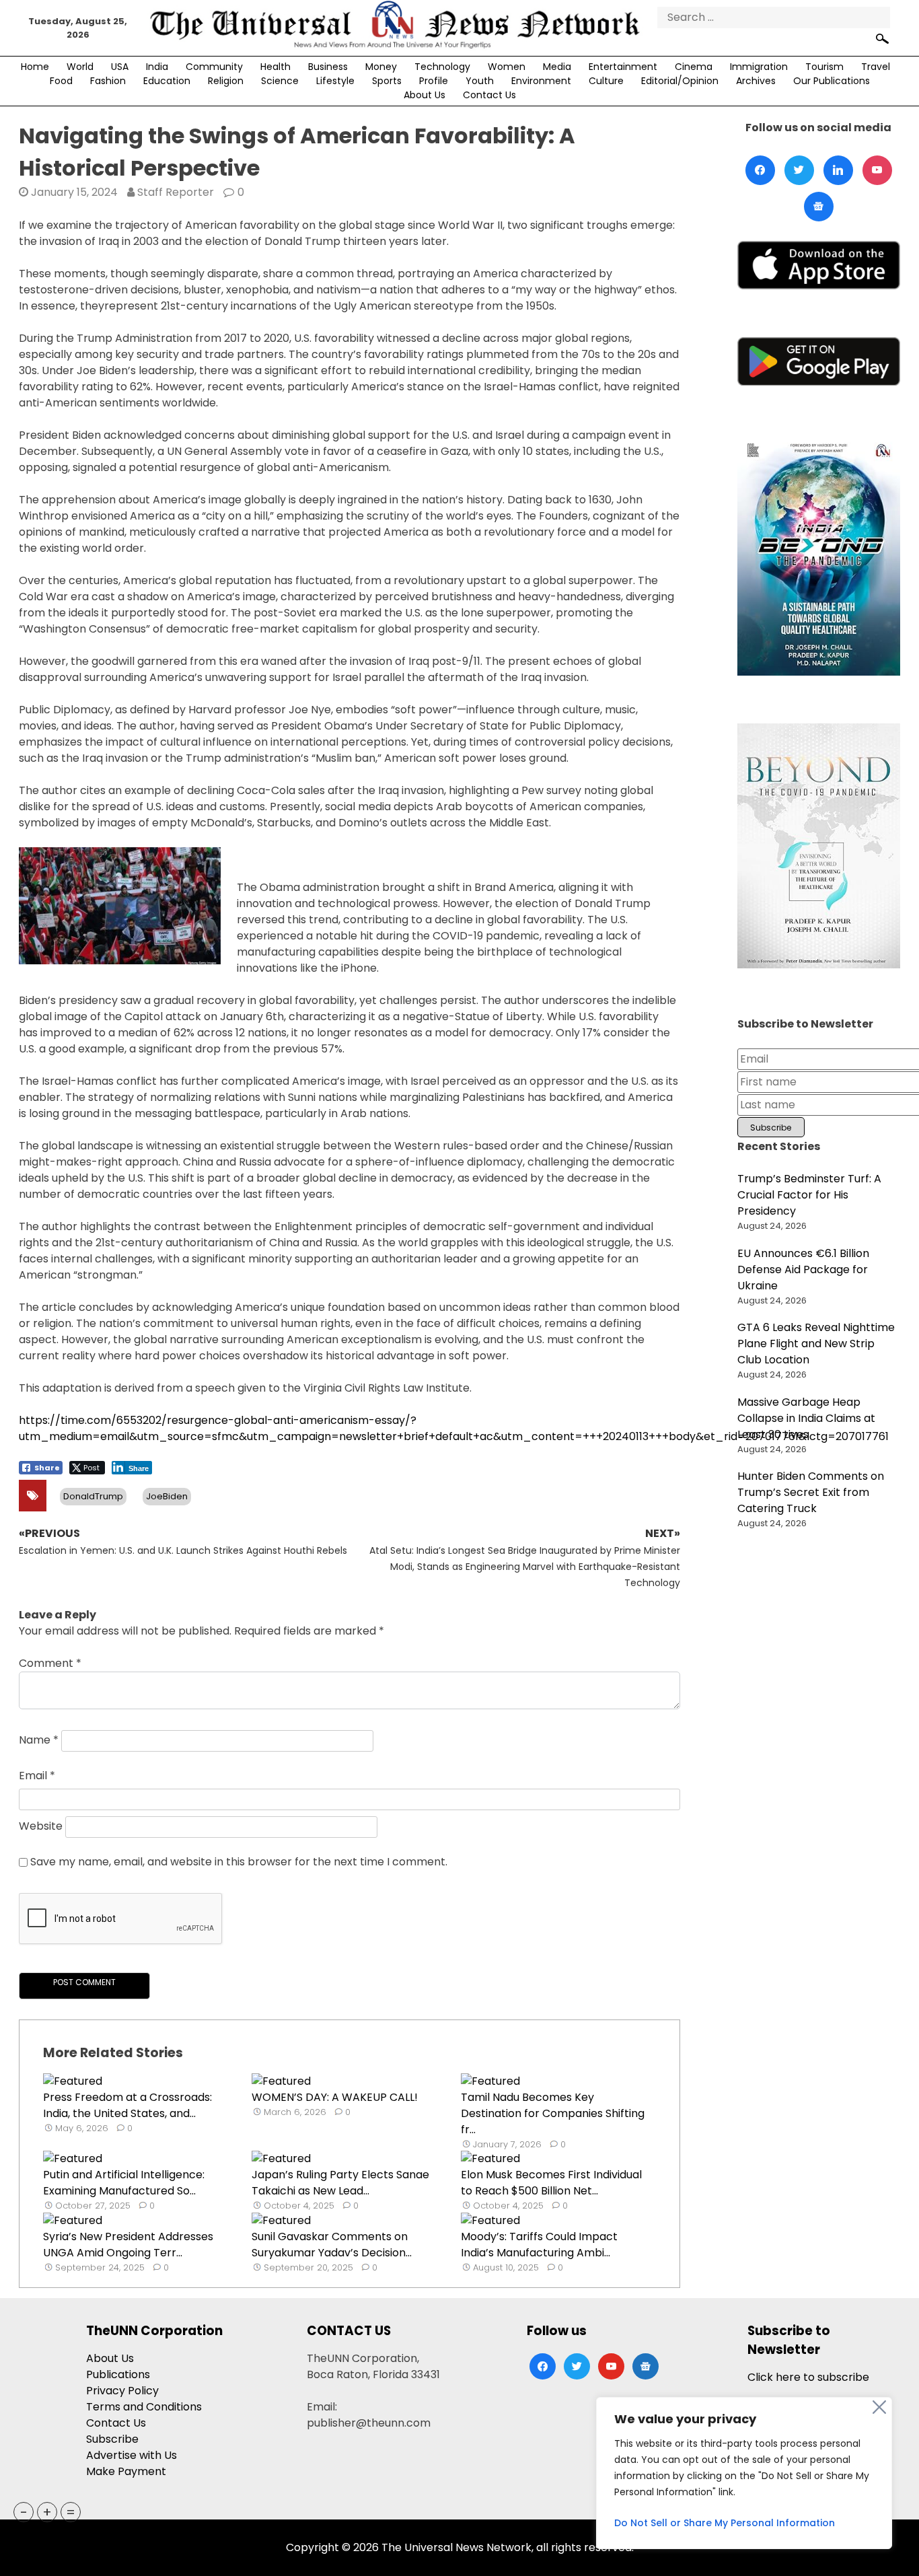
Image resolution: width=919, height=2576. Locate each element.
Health (275, 67)
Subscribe (112, 2439)
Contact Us (489, 95)
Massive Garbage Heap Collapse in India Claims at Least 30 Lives (806, 1418)
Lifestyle (335, 81)
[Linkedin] (838, 170)
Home (35, 67)
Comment (50, 1663)
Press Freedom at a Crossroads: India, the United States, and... (127, 2105)
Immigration (759, 67)
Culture (606, 81)
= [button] (71, 2512)
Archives (756, 81)
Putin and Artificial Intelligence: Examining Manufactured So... (124, 2183)
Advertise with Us (132, 2455)
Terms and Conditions (144, 2407)
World (80, 67)
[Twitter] (799, 170)
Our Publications (832, 81)
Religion (226, 81)
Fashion (108, 81)
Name (39, 1740)
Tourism (824, 67)
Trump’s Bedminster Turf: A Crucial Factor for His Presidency (809, 1195)
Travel (876, 67)
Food (61, 81)
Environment (541, 81)
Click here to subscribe (808, 2377)
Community (214, 67)
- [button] (24, 2512)
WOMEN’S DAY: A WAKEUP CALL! (335, 2097)
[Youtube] (877, 170)
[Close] (879, 2407)
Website (41, 1826)
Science (280, 81)
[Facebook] (760, 170)
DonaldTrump (93, 1496)
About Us (425, 95)
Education (167, 81)
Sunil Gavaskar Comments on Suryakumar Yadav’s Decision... (332, 2245)
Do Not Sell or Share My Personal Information (725, 2523)
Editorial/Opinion (680, 81)
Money (381, 67)
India (157, 67)
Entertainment (623, 67)
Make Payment (126, 2471)
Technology (442, 67)
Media (557, 67)
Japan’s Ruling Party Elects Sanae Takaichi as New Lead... (340, 2183)
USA (120, 67)
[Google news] (819, 207)
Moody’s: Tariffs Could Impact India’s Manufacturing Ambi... (539, 2245)
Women (507, 67)
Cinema (694, 67)
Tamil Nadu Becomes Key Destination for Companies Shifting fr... (553, 2113)
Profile (434, 81)
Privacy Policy (122, 2391)
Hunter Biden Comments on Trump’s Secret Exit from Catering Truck (811, 1492)
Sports (387, 81)
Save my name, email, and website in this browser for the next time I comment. (239, 1862)
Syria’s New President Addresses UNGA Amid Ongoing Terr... (128, 2245)
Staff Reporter (176, 192)
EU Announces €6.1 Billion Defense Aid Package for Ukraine (803, 1269)
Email (37, 1776)
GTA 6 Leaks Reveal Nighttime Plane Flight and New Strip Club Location (816, 1344)
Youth (480, 81)
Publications (118, 2374)
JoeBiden (167, 1496)
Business (328, 67)
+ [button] (47, 2512)
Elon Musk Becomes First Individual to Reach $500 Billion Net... (551, 2183)
